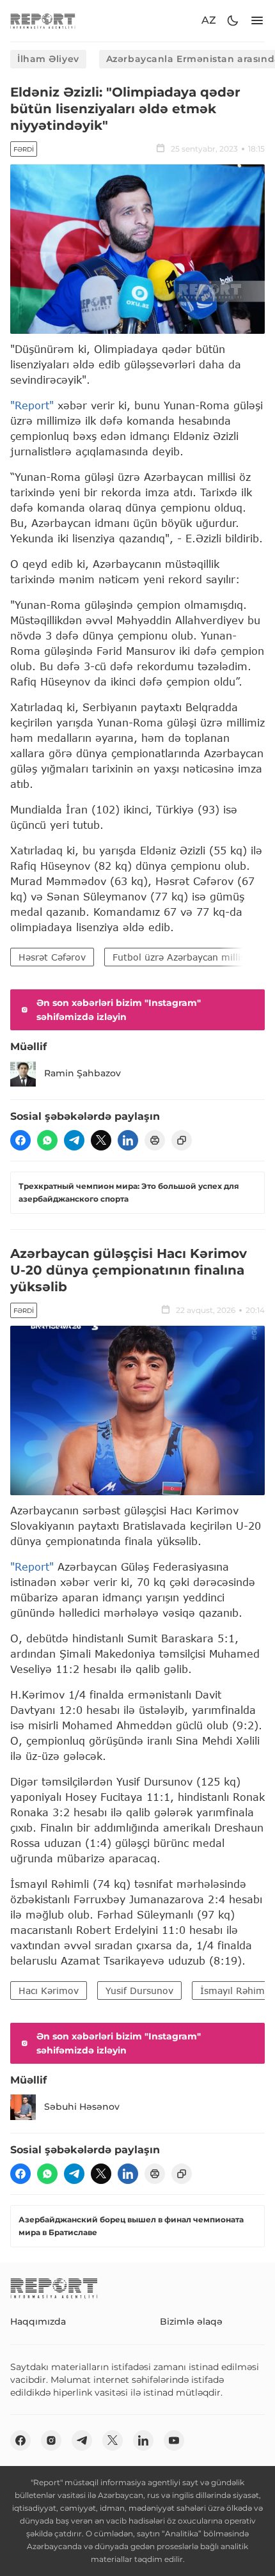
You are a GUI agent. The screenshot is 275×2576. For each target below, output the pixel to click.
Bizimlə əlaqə (191, 2321)
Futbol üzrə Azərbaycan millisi (180, 957)
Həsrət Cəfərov (52, 957)
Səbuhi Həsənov (82, 2107)
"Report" (32, 405)
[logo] (43, 21)
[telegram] (74, 1140)
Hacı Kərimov (49, 1991)
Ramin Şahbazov (82, 1073)
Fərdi (24, 149)
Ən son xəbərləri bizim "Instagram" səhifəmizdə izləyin (119, 1010)
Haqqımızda (38, 2321)
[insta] (51, 2440)
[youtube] (174, 2440)
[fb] (20, 1140)
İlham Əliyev (48, 59)
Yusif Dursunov (139, 1991)
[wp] (47, 1140)
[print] (155, 1140)
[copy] (182, 1140)
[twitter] (101, 1140)
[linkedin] (128, 1140)
